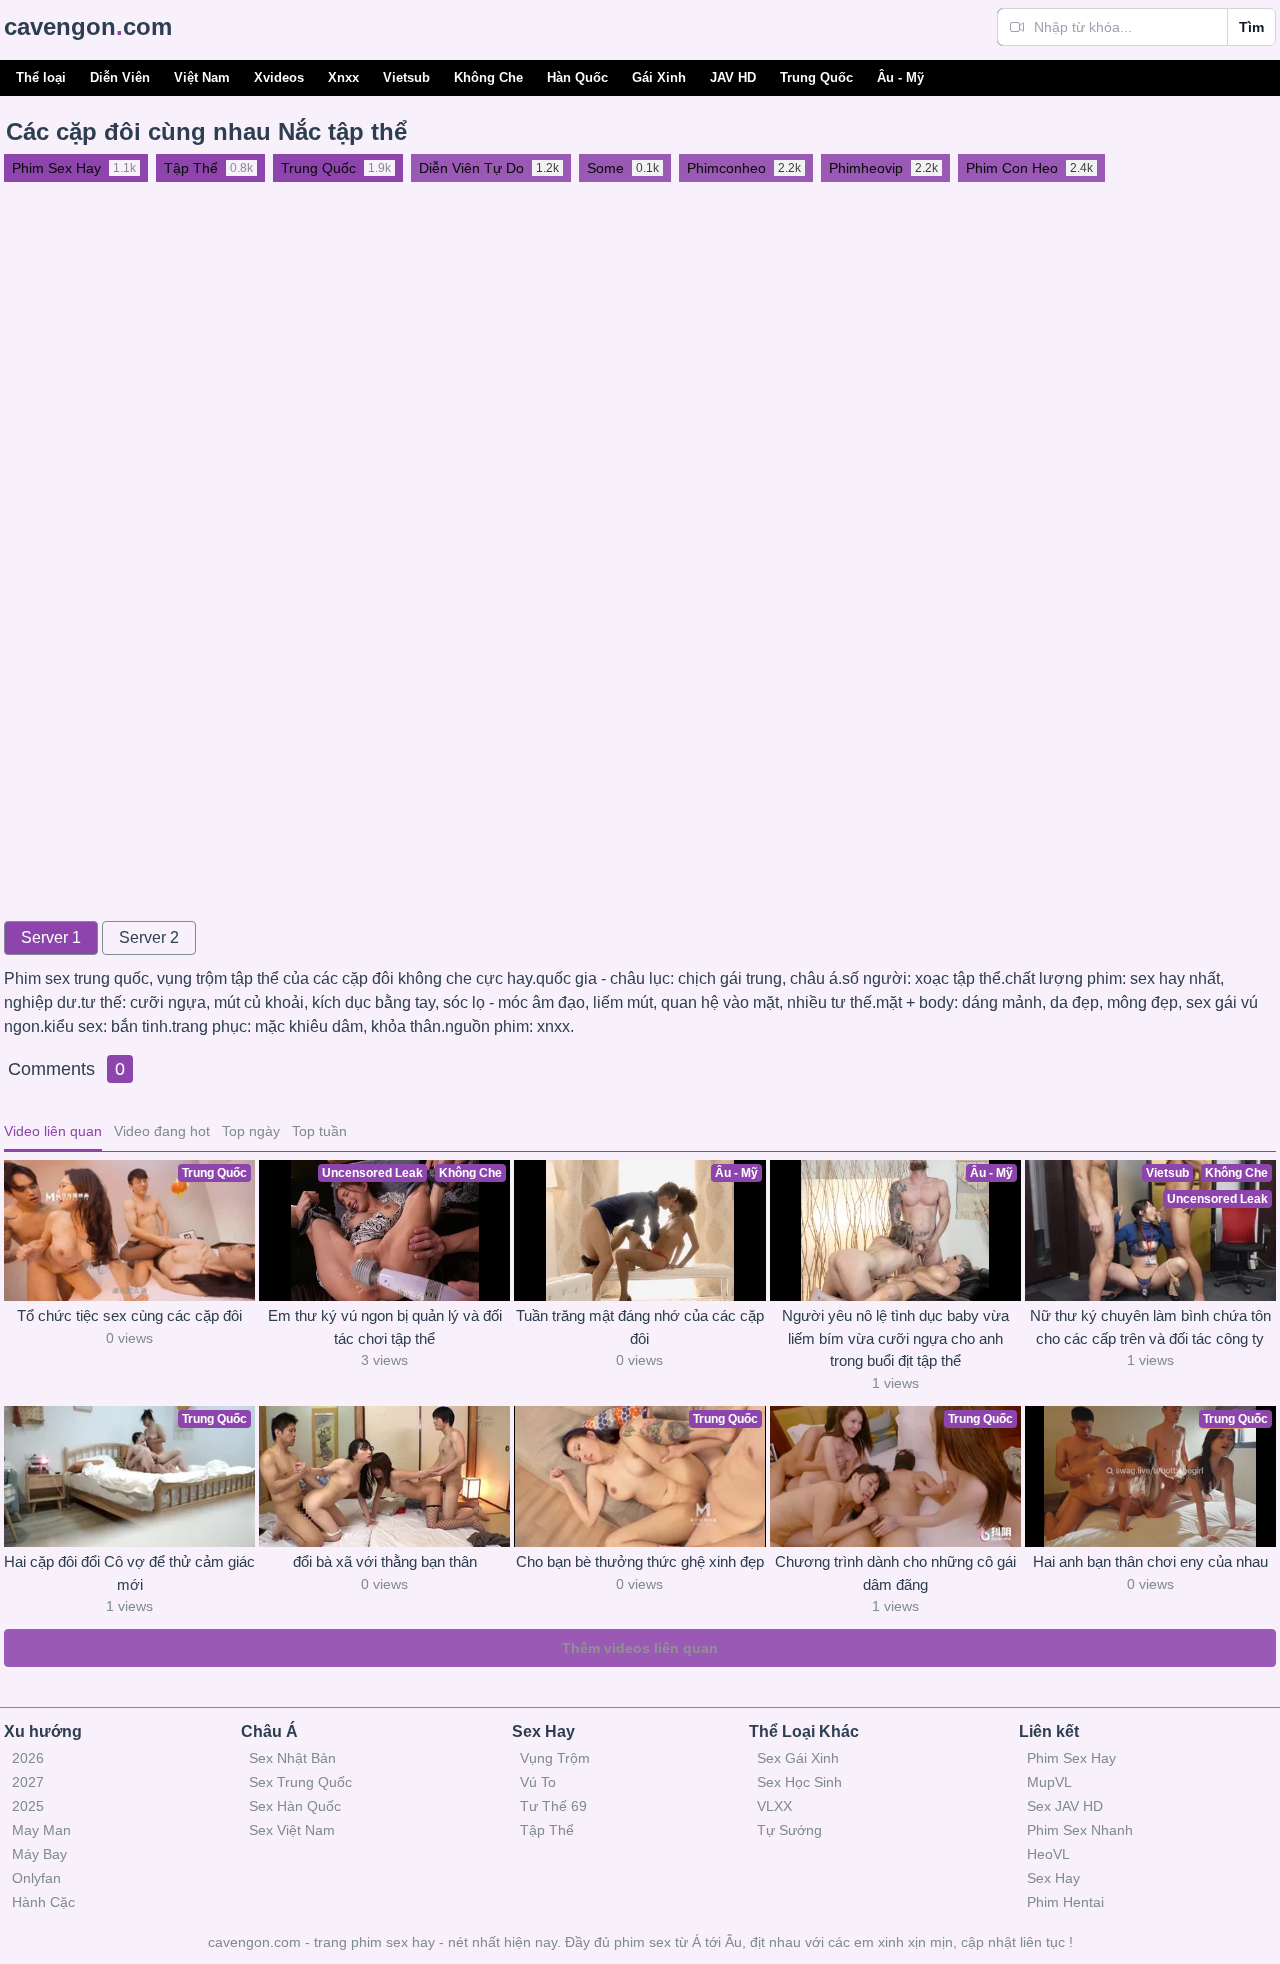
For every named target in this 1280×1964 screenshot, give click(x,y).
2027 (28, 1782)
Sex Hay (1053, 1878)
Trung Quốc (816, 77)
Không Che (488, 77)
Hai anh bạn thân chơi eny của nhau (1150, 1561)
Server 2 (149, 937)
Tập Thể (547, 1830)
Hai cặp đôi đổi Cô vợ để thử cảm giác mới (129, 1573)
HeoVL (1048, 1854)
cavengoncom (88, 26)
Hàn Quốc (577, 77)
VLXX (774, 1806)
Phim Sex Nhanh (1080, 1830)
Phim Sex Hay (1071, 1758)
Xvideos (279, 77)
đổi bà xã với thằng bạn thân (385, 1561)
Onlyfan (36, 1878)
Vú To (538, 1782)
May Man (41, 1830)
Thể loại (41, 77)
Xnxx (343, 77)
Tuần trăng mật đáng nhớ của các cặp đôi (640, 1327)
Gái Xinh (659, 77)
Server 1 (51, 937)
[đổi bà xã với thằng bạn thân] (384, 1476)
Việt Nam (202, 77)
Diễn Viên (120, 77)
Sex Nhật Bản (292, 1758)
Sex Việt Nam (292, 1830)
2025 (28, 1806)
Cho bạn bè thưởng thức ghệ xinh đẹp (640, 1561)
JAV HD (733, 77)
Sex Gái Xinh (798, 1758)
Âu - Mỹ (900, 77)
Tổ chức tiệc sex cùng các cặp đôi (129, 1315)
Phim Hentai (1065, 1902)
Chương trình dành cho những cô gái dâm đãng (895, 1573)
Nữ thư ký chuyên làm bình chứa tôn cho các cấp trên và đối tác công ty (1150, 1327)
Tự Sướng (789, 1830)
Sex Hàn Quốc (295, 1806)
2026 (28, 1758)
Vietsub (406, 77)
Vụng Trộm (555, 1758)
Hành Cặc (43, 1902)
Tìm (1251, 27)
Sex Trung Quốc (300, 1782)
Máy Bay (39, 1854)
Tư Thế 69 (553, 1806)
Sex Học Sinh (799, 1782)
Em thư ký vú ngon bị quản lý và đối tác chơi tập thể (385, 1327)
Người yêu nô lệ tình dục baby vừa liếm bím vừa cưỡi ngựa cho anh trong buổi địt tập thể (895, 1338)
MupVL (1049, 1782)
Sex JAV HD (1065, 1806)
